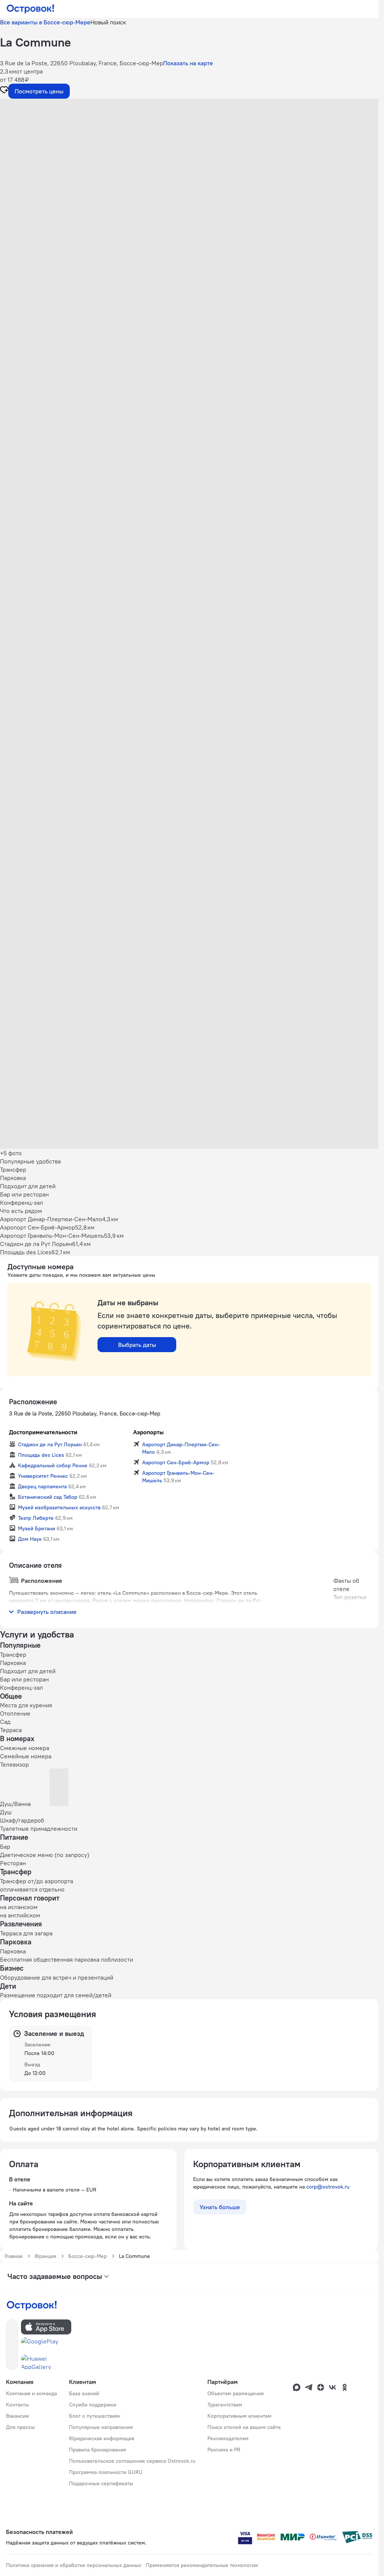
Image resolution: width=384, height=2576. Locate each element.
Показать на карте (188, 63)
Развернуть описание (47, 1612)
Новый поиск (108, 22)
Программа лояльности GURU (106, 2472)
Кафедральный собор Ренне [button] (53, 1465)
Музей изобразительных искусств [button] (59, 1507)
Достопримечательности (43, 1432)
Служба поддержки (93, 2405)
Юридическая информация (102, 2438)
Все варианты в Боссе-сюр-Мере (45, 22)
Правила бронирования (97, 2450)
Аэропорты (148, 1432)
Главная (13, 2256)
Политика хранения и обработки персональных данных (74, 2565)
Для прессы (20, 2427)
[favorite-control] (4, 91)
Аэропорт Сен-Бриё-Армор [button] (176, 1462)
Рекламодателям (228, 2438)
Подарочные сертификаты (101, 2483)
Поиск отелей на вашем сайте (244, 2427)
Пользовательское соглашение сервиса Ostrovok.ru (132, 2461)
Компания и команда (31, 2393)
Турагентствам (225, 2405)
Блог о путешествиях (95, 2416)
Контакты (17, 2405)
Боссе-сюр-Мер (88, 2256)
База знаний (84, 2393)
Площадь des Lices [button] (41, 1455)
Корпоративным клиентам (239, 2416)
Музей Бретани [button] (37, 1528)
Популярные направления (101, 2427)
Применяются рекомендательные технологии (202, 2565)
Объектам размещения (235, 2393)
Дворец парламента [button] (42, 1486)
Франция (45, 2256)
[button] (189, 174)
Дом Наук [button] (30, 1539)
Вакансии (17, 2416)
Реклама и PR (224, 2450)
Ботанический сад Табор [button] (48, 1497)
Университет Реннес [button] (43, 1476)
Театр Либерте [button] (36, 1518)
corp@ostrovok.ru (328, 2187)
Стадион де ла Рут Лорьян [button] (50, 1444)
